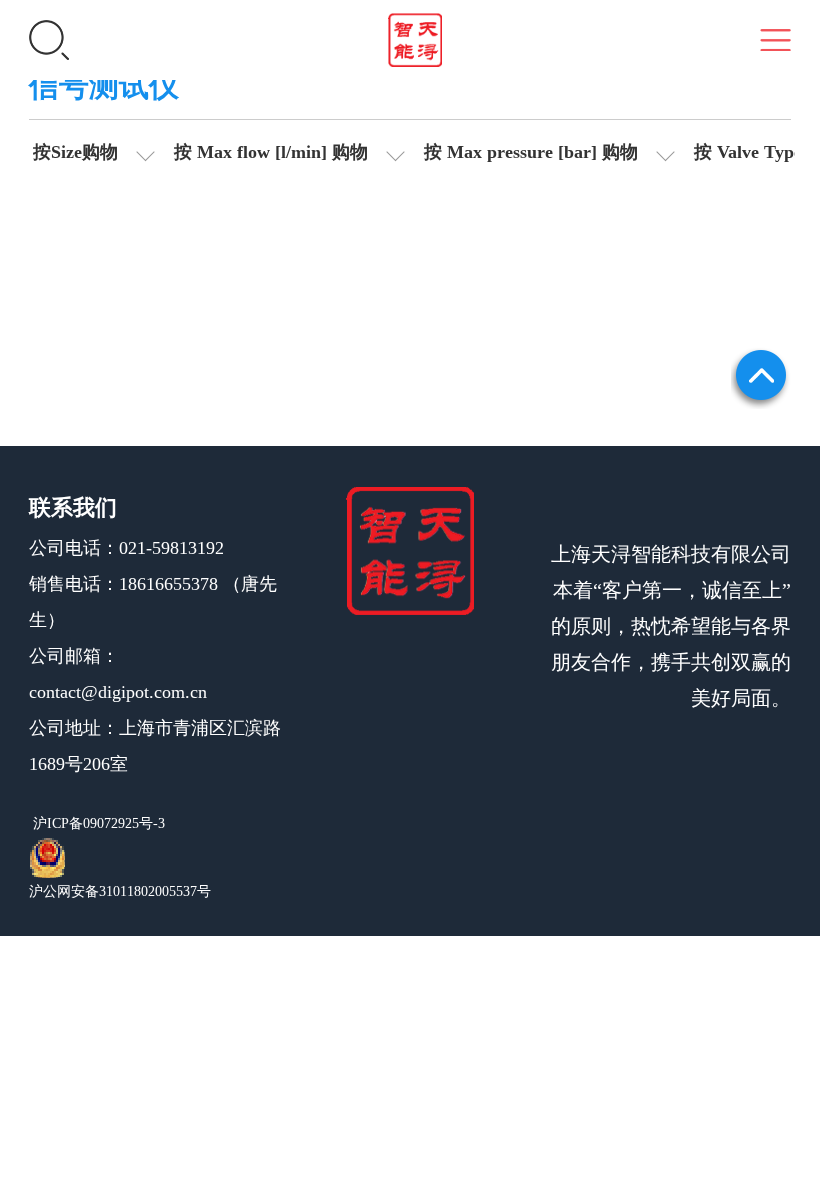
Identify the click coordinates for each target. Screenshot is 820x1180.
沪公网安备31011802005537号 (120, 891)
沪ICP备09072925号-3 (97, 823)
